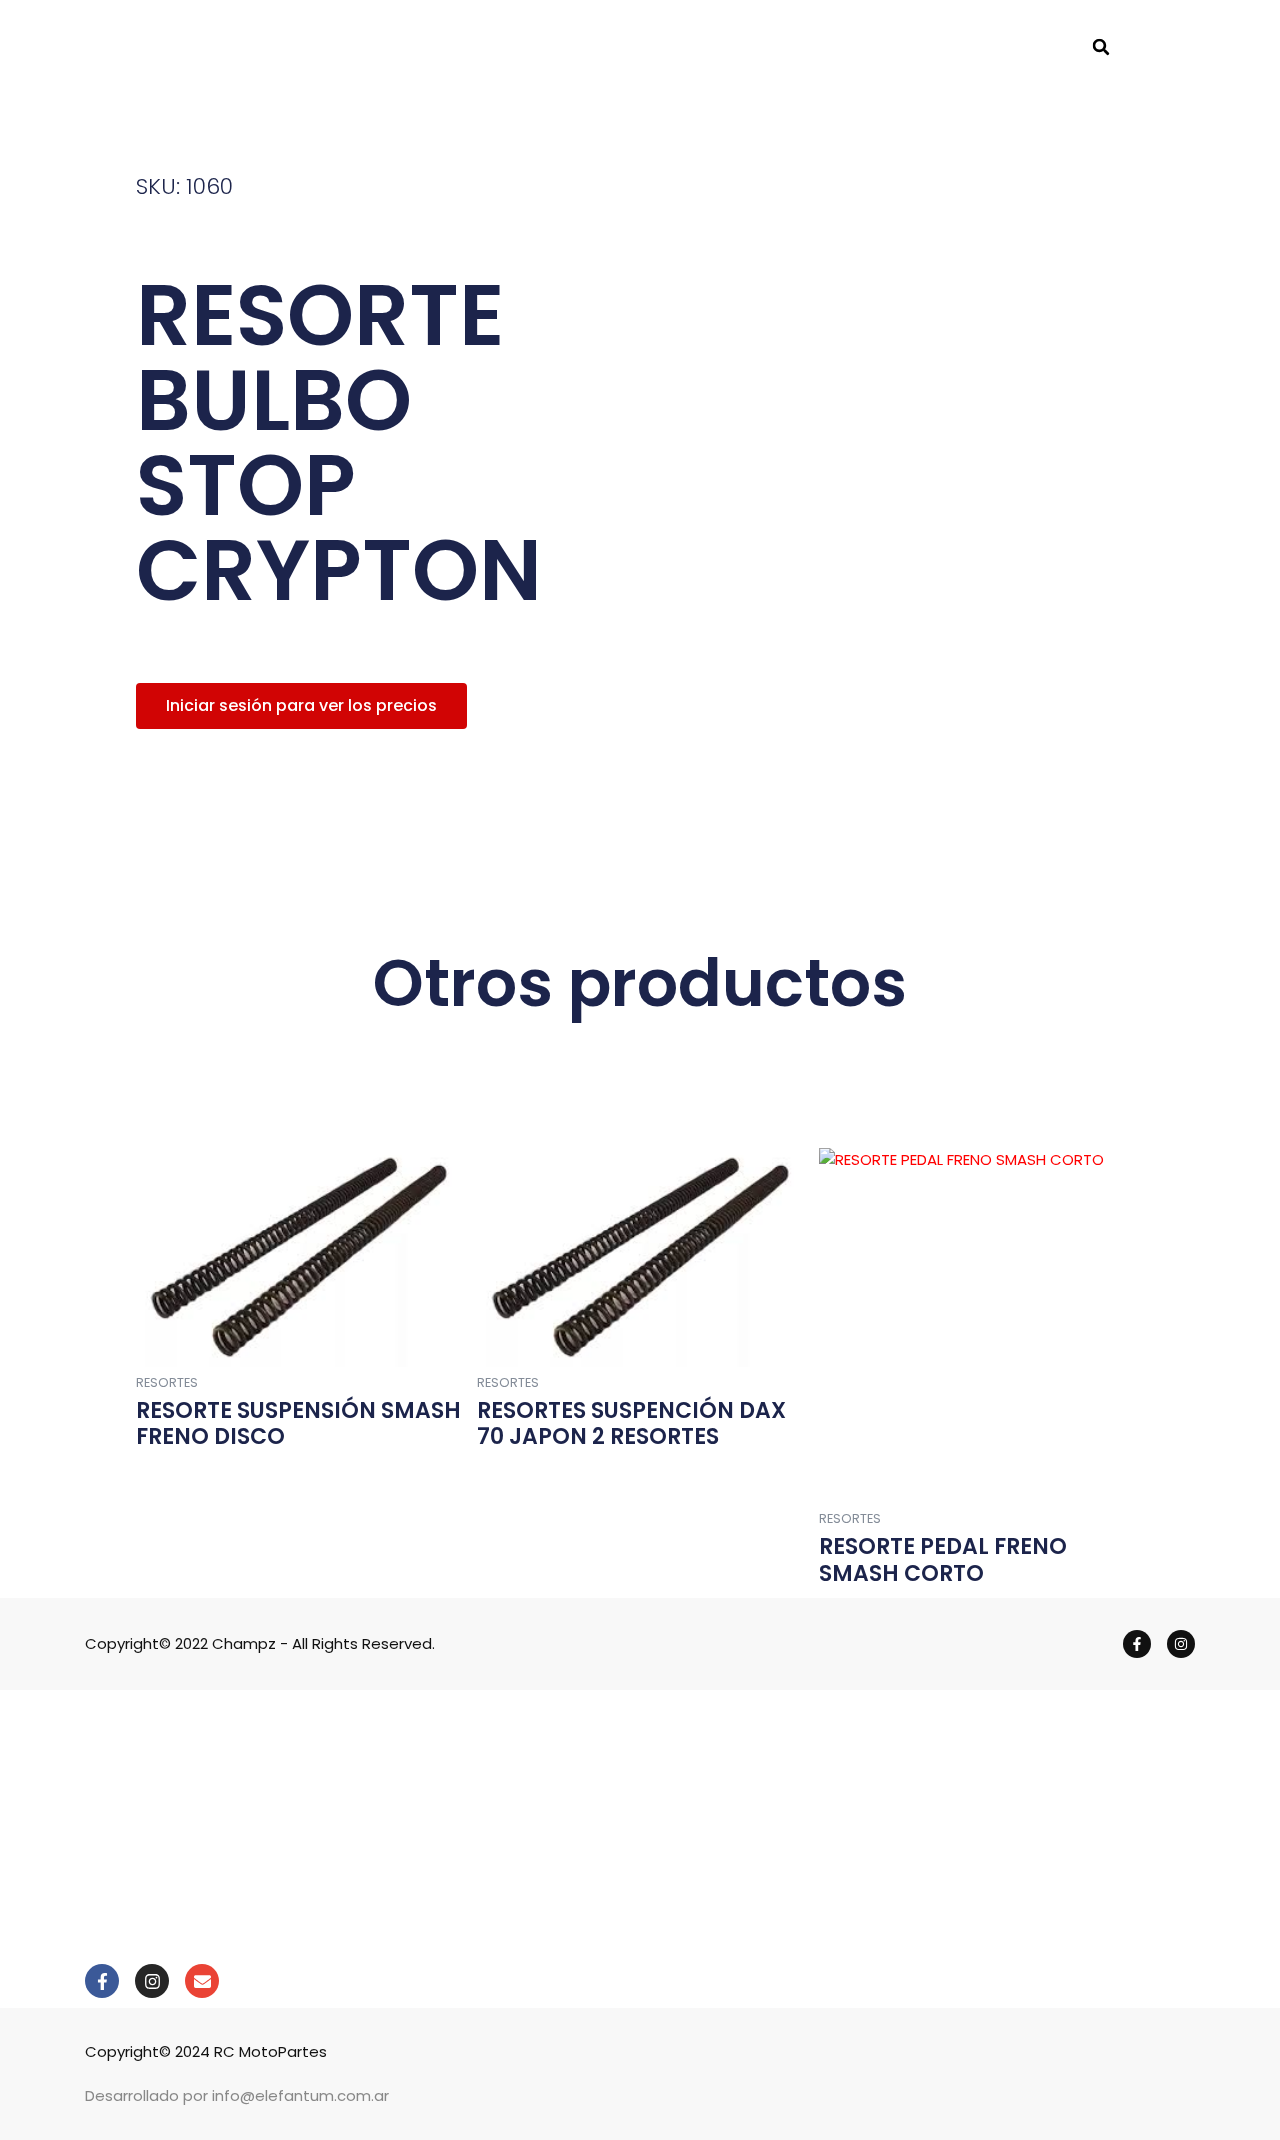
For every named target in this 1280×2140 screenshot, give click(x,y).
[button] (1101, 47)
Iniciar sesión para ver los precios (301, 705)
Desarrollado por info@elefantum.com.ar (237, 2095)
